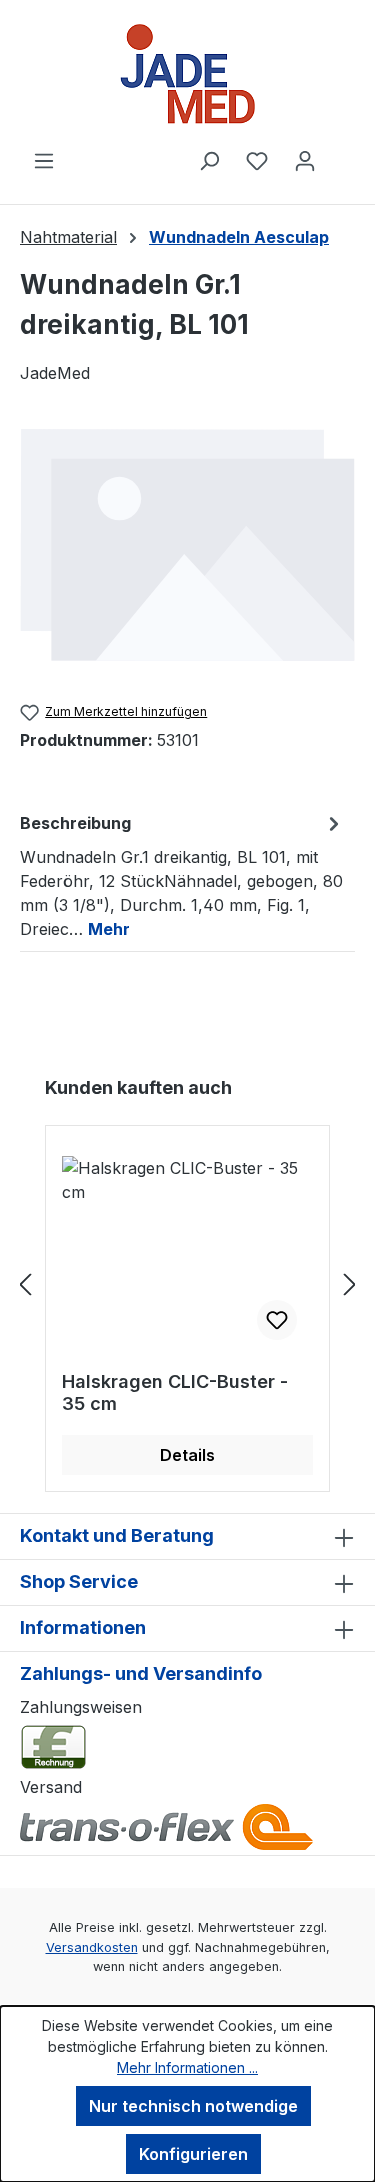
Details (187, 1455)
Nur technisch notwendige (193, 2106)
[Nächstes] (350, 1283)
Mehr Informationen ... (187, 2067)
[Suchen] (209, 160)
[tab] (182, 875)
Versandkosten (92, 1947)
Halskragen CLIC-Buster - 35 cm (175, 1392)
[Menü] (44, 160)
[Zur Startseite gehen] (187, 74)
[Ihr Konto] (305, 160)
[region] (187, 544)
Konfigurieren (193, 2154)
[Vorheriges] (25, 1283)
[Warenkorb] (342, 154)
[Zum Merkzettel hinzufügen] (277, 1320)
